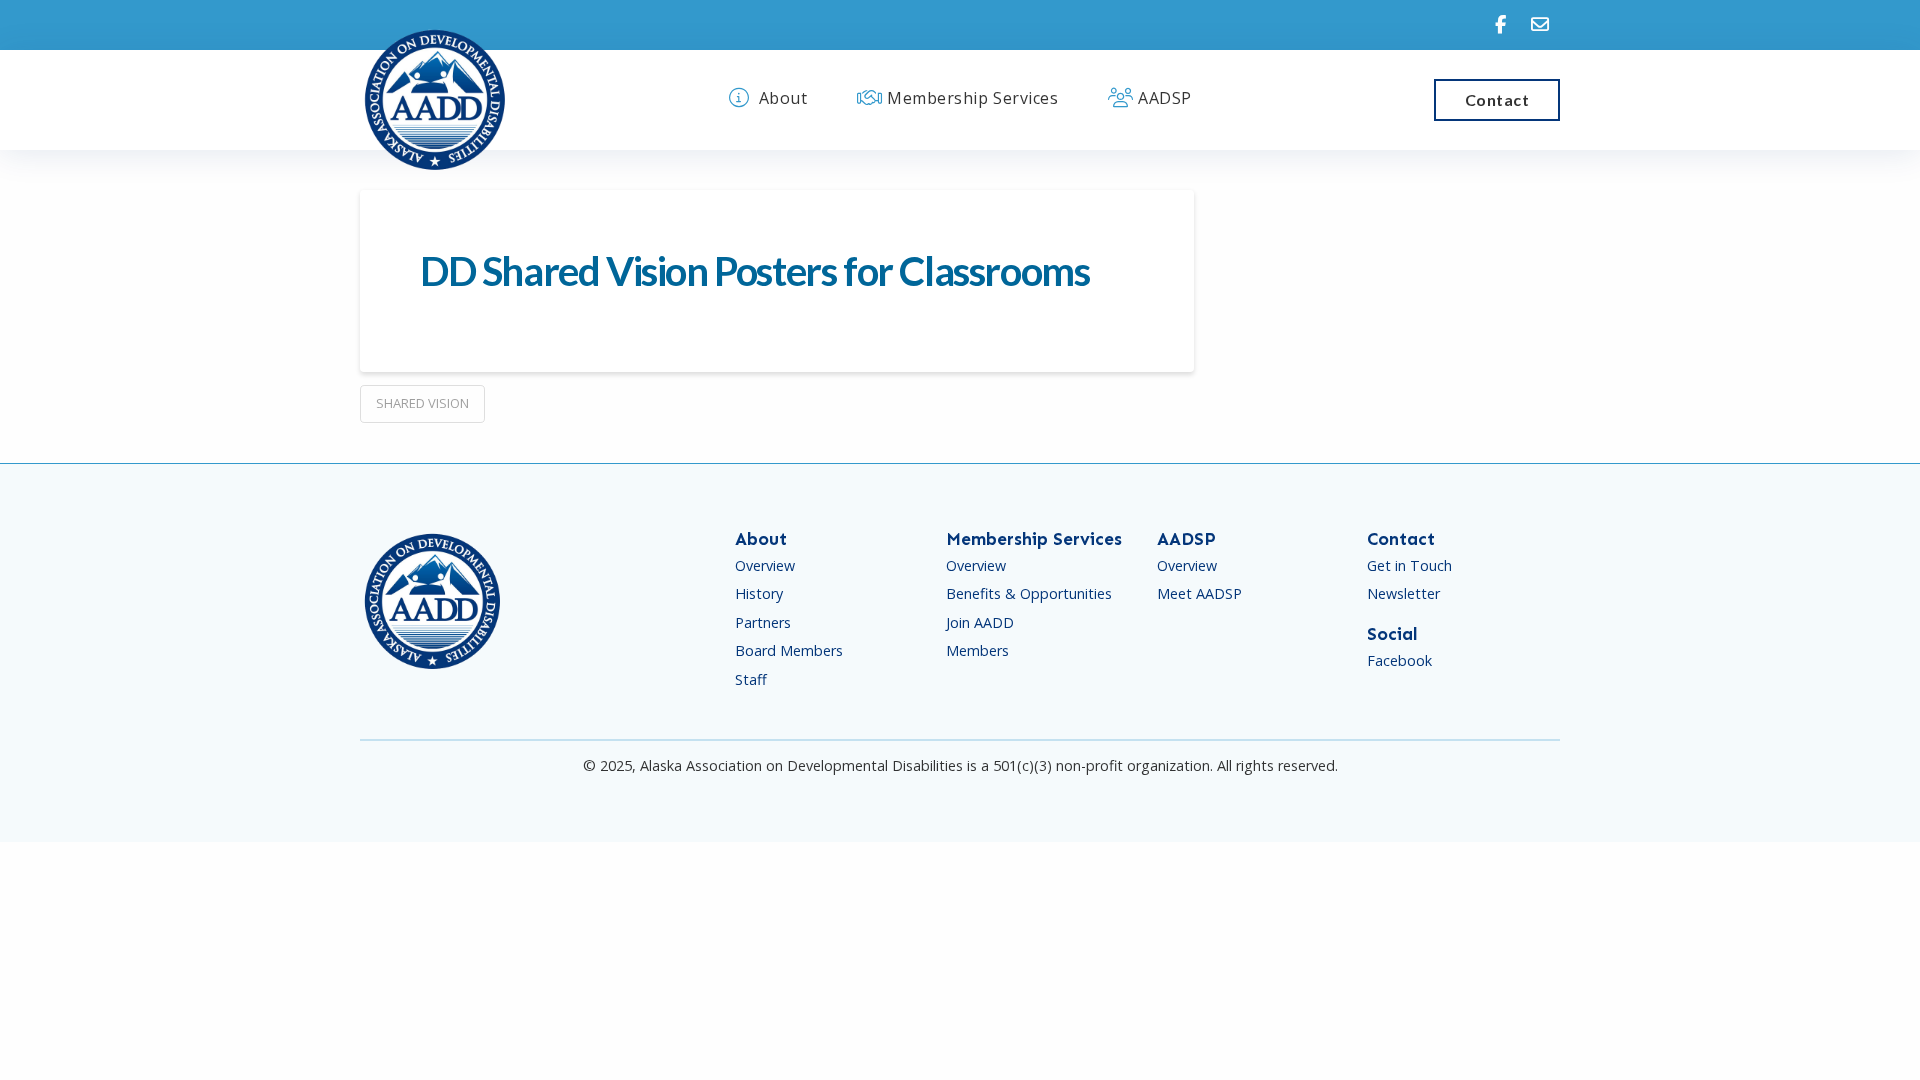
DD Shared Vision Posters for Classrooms (754, 271)
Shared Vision (422, 403)
